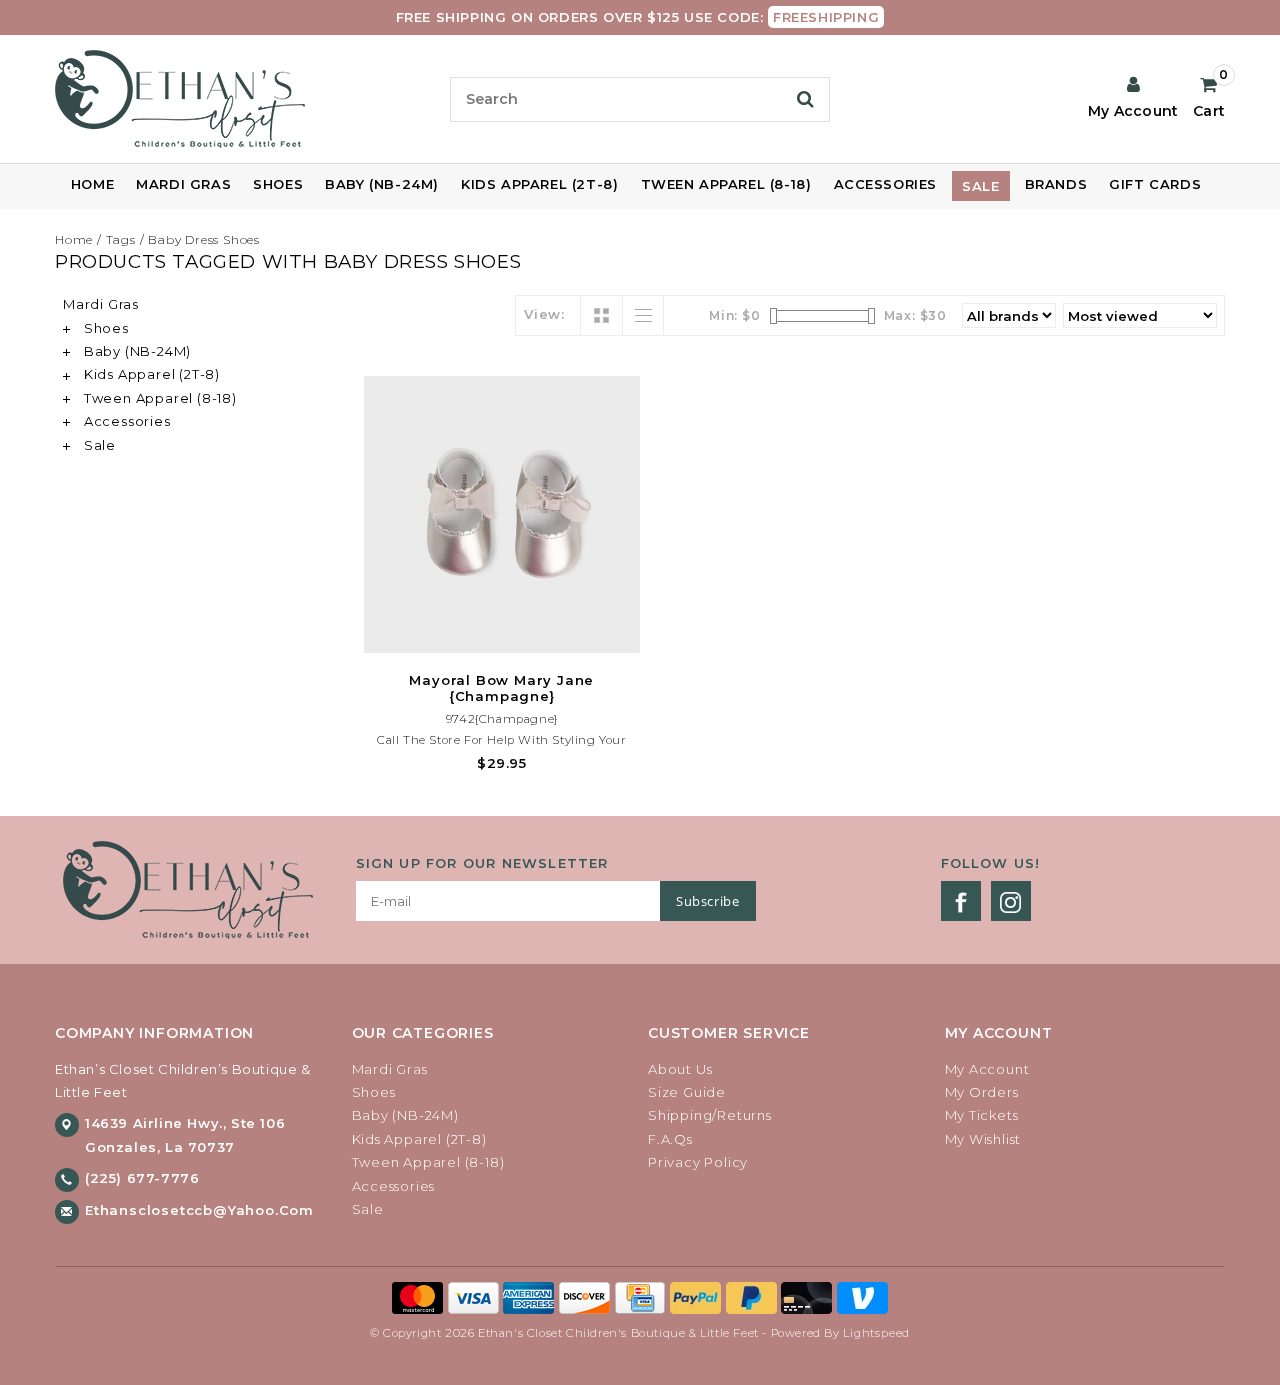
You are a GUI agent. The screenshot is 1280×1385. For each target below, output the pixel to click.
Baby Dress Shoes (204, 239)
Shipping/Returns (710, 1115)
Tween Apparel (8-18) (726, 184)
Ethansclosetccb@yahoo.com (199, 1210)
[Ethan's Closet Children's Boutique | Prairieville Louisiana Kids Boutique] (244, 99)
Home (92, 184)
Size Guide (687, 1092)
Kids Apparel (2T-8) (539, 184)
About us (680, 1069)
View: (544, 314)
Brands (1056, 184)
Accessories (886, 184)
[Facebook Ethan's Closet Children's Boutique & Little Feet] (961, 901)
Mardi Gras (183, 184)
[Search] (805, 99)
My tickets (982, 1115)
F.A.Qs (670, 1139)
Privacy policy (698, 1162)
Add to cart (502, 635)
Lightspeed (876, 1333)
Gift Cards (1155, 184)
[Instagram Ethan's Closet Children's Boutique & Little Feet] (1011, 901)
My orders (982, 1092)
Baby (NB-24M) (382, 184)
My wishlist (983, 1139)
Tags (121, 239)
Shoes (278, 184)
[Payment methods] (420, 1296)
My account (987, 1069)
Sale (980, 186)
